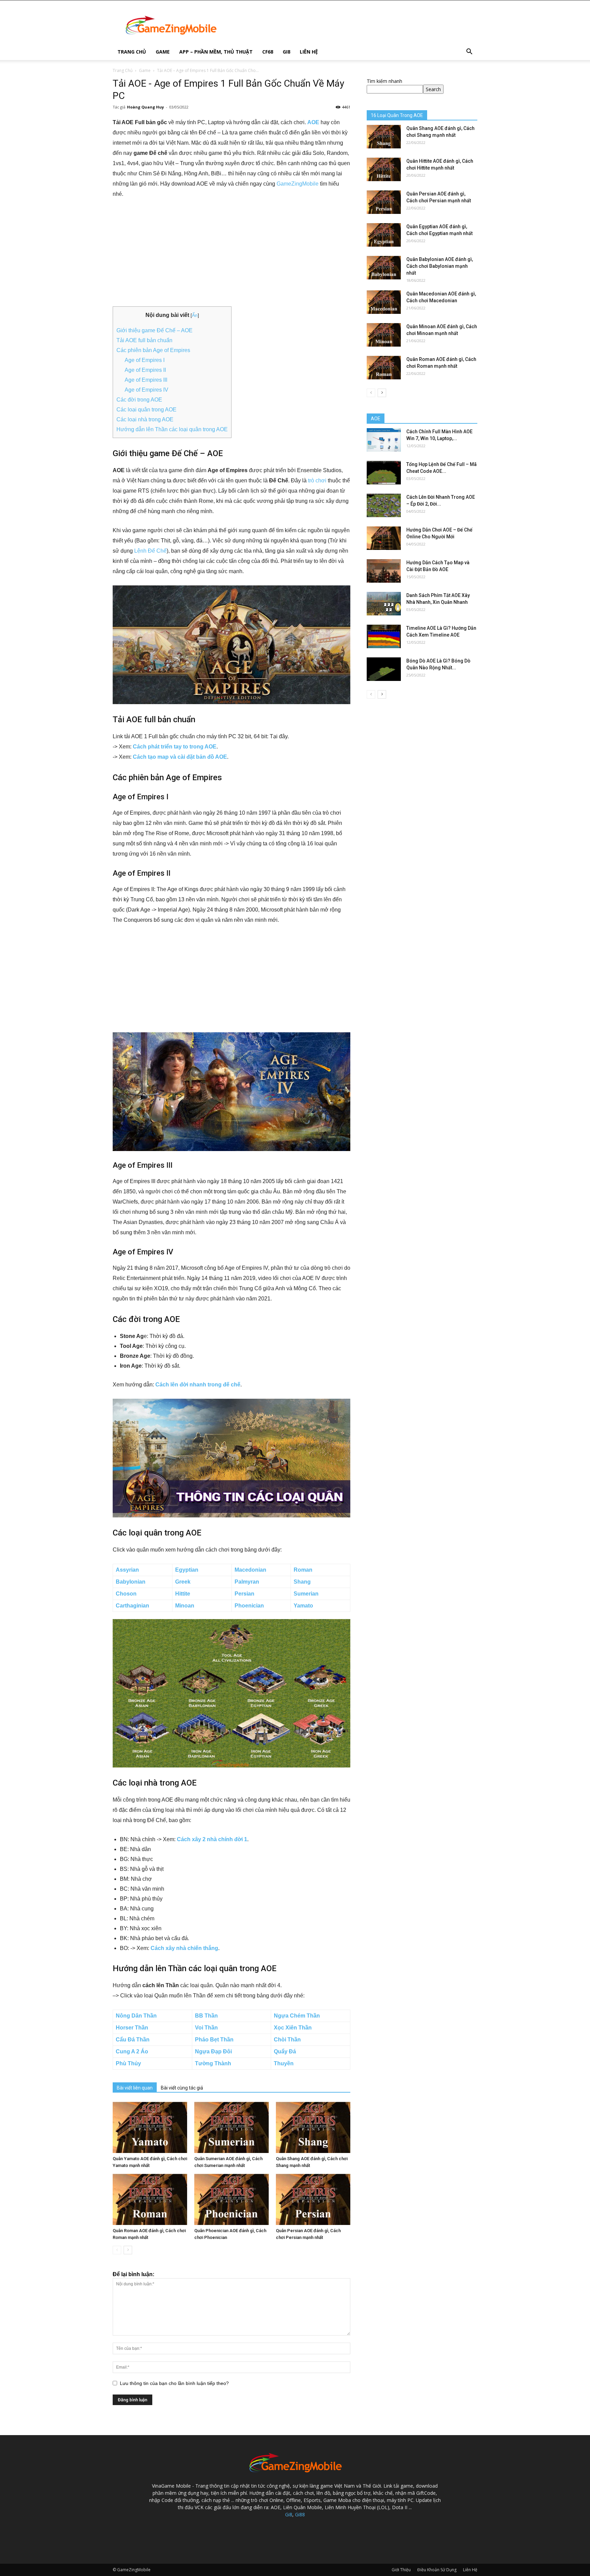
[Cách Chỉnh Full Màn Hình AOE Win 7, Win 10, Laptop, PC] (384, 440)
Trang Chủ (132, 52)
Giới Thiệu (401, 2570)
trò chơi (317, 481)
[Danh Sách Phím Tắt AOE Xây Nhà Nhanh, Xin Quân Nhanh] (384, 604)
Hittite (183, 1594)
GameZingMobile (298, 184)
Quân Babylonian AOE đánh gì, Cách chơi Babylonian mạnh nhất (440, 266)
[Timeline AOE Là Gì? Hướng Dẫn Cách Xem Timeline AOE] (384, 636)
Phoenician (249, 1606)
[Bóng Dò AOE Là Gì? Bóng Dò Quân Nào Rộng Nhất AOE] (384, 669)
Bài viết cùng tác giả (182, 2088)
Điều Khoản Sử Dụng (437, 2570)
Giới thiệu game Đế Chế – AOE (154, 330)
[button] (469, 52)
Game (163, 52)
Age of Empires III (146, 380)
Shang (302, 1582)
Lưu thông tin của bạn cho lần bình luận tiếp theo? (174, 2383)
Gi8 (286, 52)
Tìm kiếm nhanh (384, 81)
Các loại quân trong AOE (146, 410)
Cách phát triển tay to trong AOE (175, 747)
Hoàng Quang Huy (145, 107)
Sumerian (306, 1594)
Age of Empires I (145, 360)
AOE (313, 122)
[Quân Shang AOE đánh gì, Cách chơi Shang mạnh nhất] (313, 2127)
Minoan (185, 1606)
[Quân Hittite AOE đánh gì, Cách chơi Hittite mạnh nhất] (384, 169)
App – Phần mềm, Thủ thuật (216, 52)
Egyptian (187, 1570)
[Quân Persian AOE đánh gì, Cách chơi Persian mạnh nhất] (313, 2199)
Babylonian (131, 1582)
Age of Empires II (145, 370)
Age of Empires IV (146, 390)
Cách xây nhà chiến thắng (184, 1948)
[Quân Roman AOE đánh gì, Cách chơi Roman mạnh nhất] (150, 2199)
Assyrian (127, 1570)
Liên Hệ (309, 52)
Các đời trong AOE (139, 400)
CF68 (268, 52)
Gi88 (300, 2514)
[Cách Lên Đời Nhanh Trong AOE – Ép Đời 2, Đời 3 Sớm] (384, 505)
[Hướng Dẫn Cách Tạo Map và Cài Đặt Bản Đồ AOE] (384, 571)
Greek (183, 1582)
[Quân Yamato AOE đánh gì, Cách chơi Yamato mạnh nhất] (150, 2127)
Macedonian (250, 1570)
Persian (244, 1594)
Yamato (303, 1606)
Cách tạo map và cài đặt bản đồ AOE (180, 757)
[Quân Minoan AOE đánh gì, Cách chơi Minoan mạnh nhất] (384, 335)
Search (433, 89)
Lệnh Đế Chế (150, 551)
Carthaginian (132, 1606)
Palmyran (247, 1582)
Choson (126, 1594)
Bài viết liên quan (135, 2088)
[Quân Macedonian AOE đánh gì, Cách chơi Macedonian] (384, 302)
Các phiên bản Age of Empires (153, 350)
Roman (303, 1570)
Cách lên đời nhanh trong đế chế (198, 1385)
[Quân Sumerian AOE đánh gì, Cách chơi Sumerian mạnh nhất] (231, 2127)
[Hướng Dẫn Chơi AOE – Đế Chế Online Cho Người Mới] (384, 538)
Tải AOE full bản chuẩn (144, 340)
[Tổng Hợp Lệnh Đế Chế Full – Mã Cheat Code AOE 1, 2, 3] (384, 473)
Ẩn (195, 315)
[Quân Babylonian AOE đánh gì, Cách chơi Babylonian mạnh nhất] (384, 268)
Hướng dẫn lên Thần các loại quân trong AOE (172, 429)
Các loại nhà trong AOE (145, 419)
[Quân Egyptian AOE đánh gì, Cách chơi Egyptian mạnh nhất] (384, 235)
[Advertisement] (231, 256)
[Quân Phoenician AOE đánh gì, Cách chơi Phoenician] (231, 2199)
